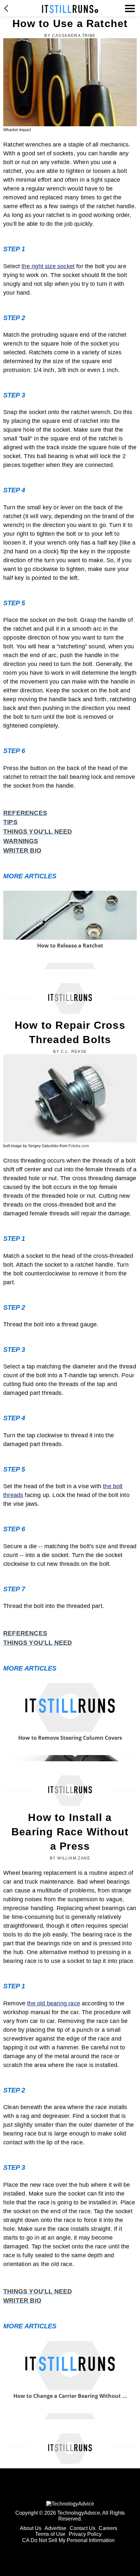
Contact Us (83, 2528)
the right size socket (48, 266)
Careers (108, 2528)
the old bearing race (54, 2003)
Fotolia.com (79, 1146)
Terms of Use (50, 2534)
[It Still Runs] (70, 9)
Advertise (56, 2528)
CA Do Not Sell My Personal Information (68, 2540)
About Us (31, 2528)
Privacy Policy (85, 2534)
